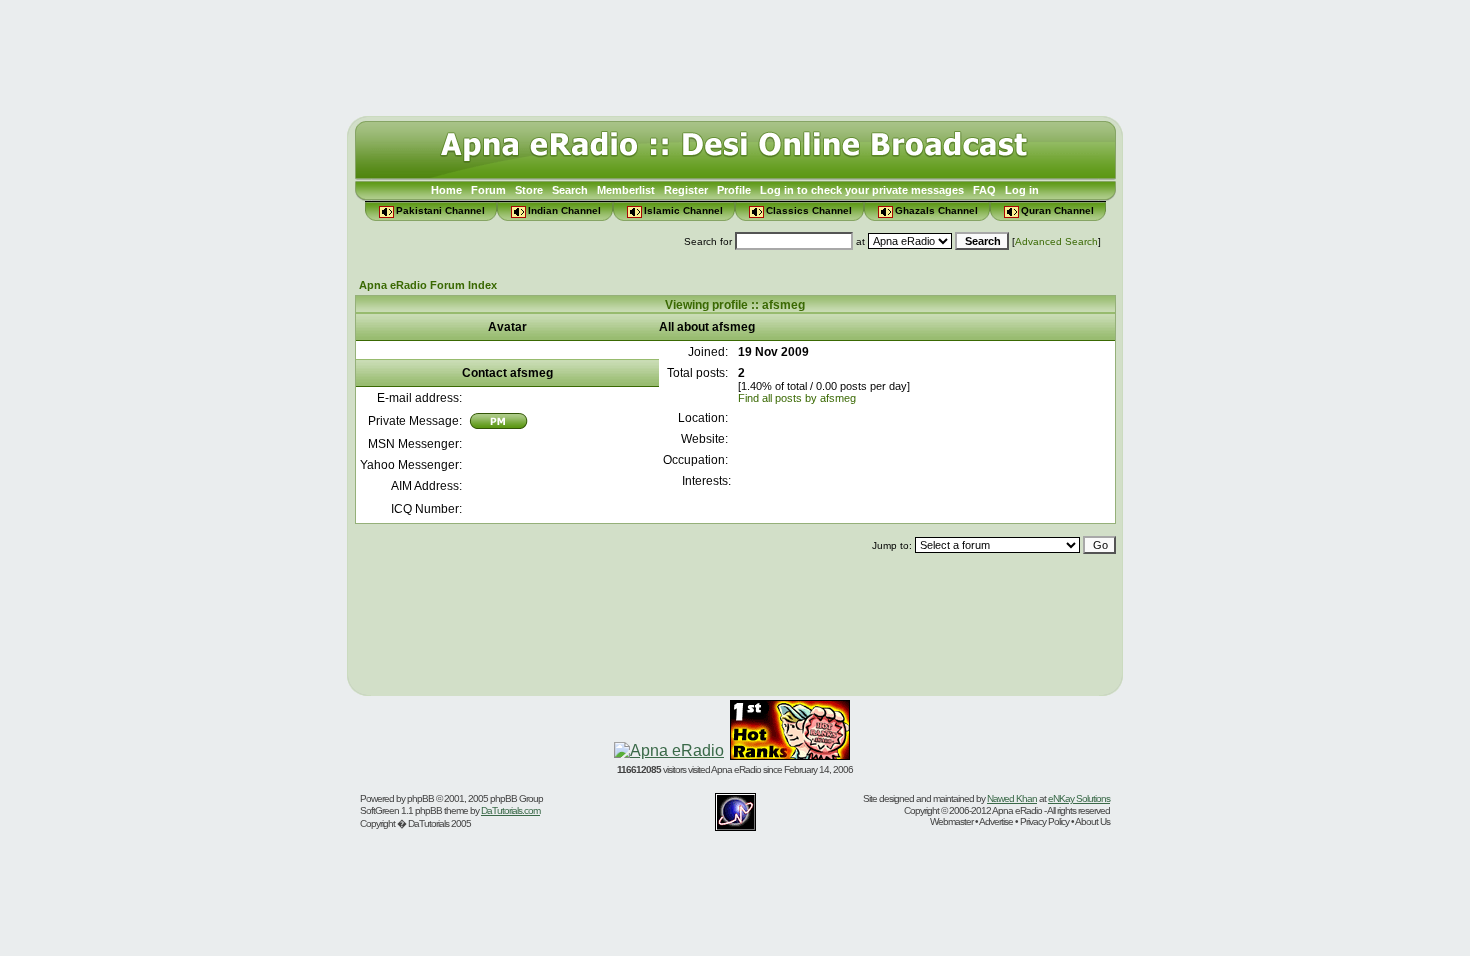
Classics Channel (809, 210)
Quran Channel (1057, 210)
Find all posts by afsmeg (797, 398)
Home (446, 190)
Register (686, 190)
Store (529, 190)
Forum (488, 190)
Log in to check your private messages (862, 190)
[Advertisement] (735, 53)
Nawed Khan (1012, 798)
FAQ (984, 190)
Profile (734, 190)
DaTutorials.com (510, 810)
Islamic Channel (683, 210)
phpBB (420, 798)
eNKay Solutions (1079, 798)
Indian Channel (564, 210)
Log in (1022, 190)
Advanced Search (1056, 241)
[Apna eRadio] (669, 750)
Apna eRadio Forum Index (428, 285)
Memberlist (626, 190)
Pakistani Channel (440, 210)
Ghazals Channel (936, 210)
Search (570, 190)
